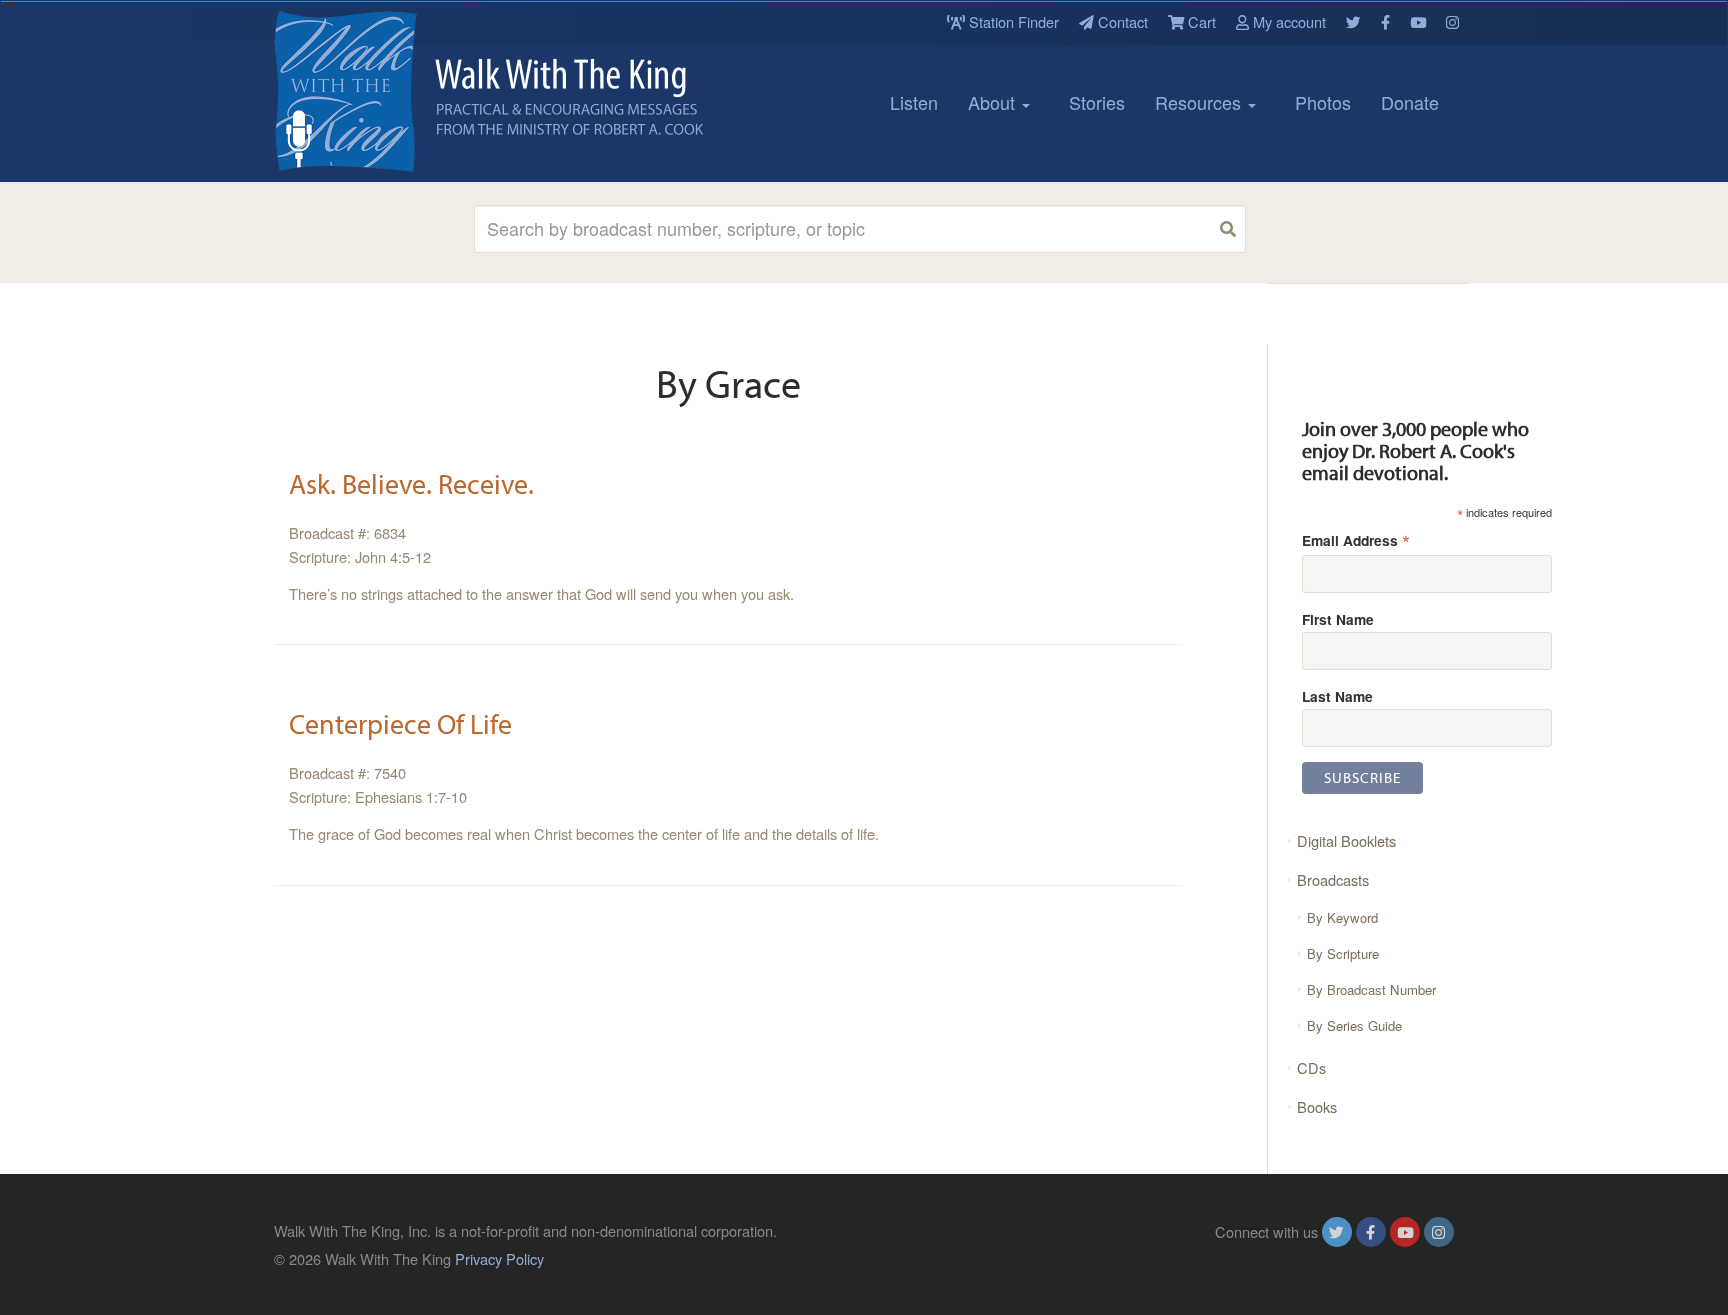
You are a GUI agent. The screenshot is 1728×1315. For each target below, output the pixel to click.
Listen (914, 102)
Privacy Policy (499, 1258)
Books (1317, 1106)
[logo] (364, 91)
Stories (1097, 102)
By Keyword (1342, 917)
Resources (1200, 102)
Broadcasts (1333, 879)
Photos (1323, 102)
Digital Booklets (1346, 840)
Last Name (1337, 696)
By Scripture (1343, 953)
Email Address (1356, 539)
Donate (1410, 102)
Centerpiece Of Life (400, 723)
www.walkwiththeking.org (1373, 1258)
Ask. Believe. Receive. (411, 483)
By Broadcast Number (1371, 989)
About (994, 102)
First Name (1338, 619)
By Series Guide (1354, 1025)
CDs (1311, 1067)
